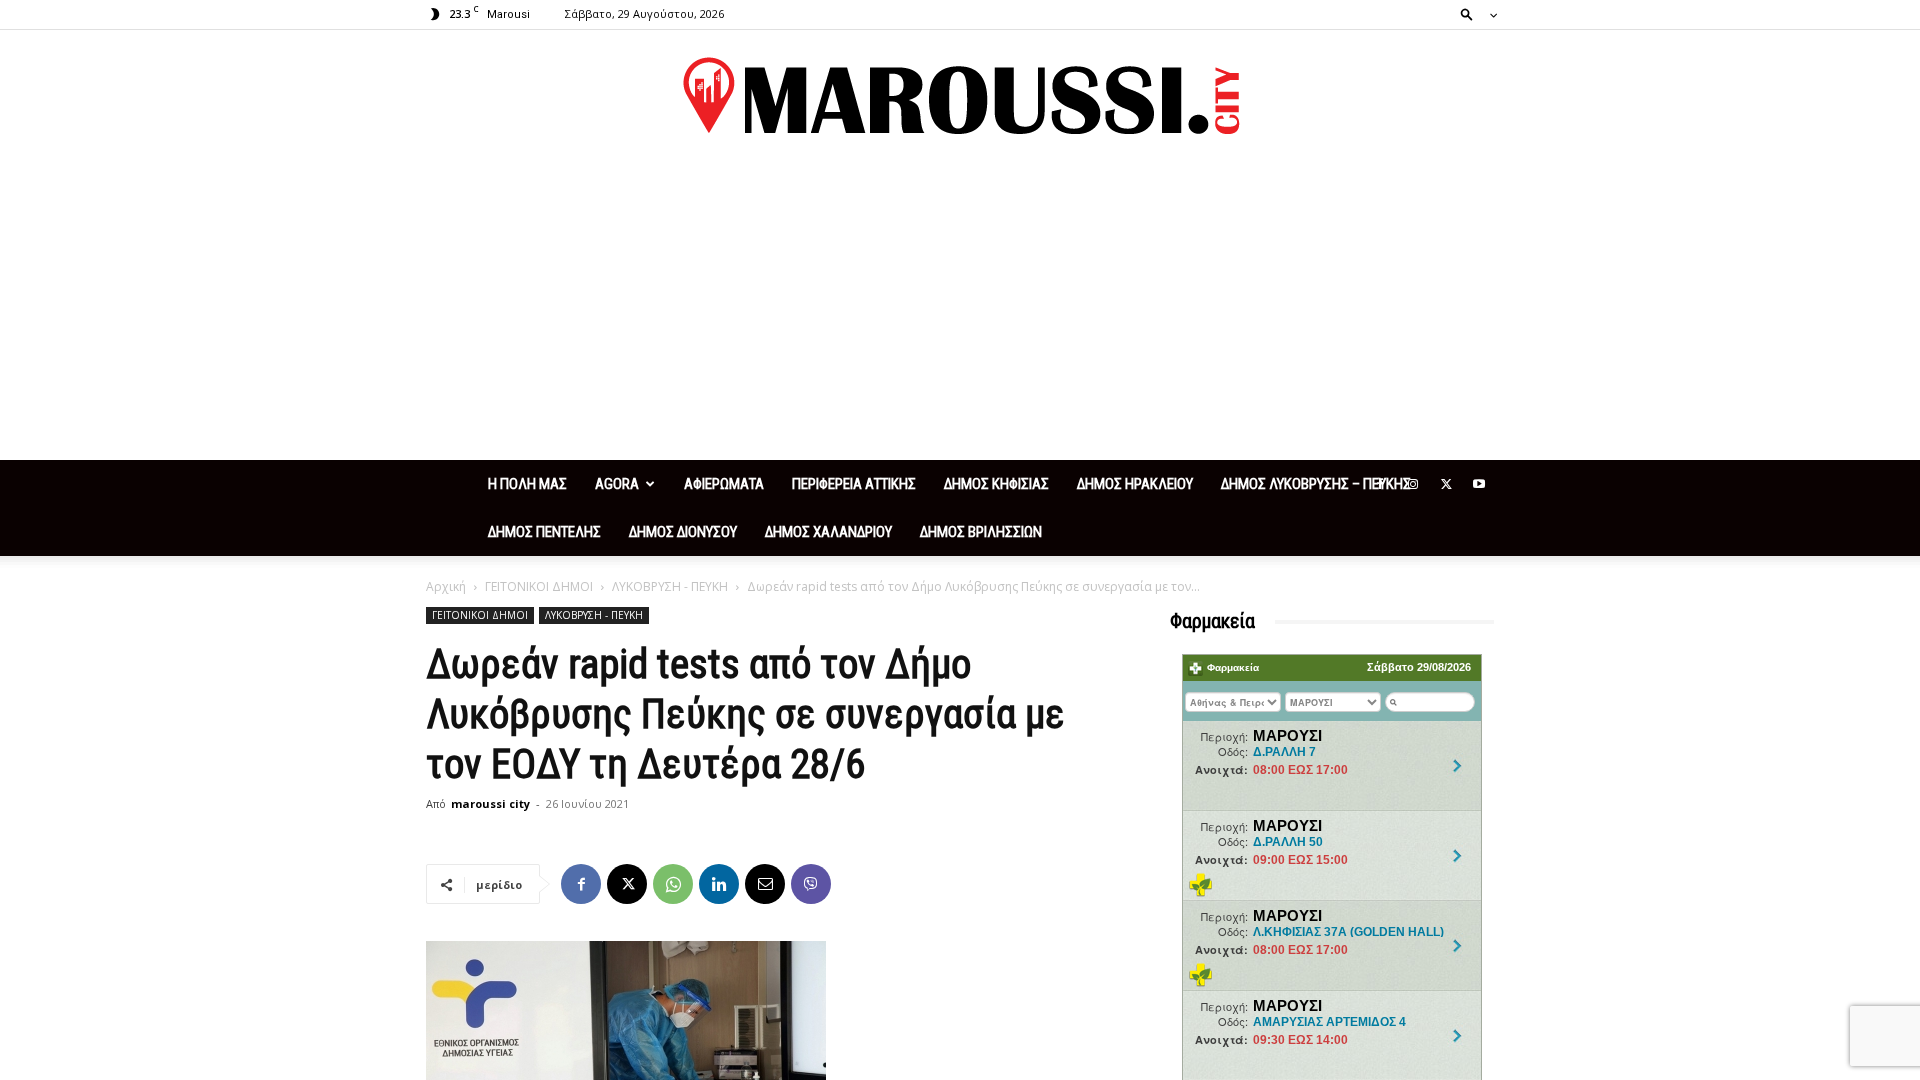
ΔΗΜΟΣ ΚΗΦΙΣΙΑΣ (996, 484)
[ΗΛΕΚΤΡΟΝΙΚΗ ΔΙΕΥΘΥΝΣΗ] (765, 884)
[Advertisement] (960, 310)
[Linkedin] (719, 884)
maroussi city (490, 803)
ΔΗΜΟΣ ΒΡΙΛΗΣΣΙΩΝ (981, 532)
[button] (1473, 13)
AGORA (617, 484)
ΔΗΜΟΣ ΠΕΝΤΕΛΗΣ (544, 532)
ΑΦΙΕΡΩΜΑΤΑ (724, 484)
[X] (1446, 484)
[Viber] (811, 884)
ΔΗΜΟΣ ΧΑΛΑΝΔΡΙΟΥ (828, 532)
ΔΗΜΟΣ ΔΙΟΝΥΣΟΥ (683, 532)
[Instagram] (1413, 484)
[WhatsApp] (673, 884)
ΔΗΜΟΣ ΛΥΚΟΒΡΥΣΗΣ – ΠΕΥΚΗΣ (1316, 484)
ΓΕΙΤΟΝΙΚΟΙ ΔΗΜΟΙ (539, 586)
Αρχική (446, 586)
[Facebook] (1380, 484)
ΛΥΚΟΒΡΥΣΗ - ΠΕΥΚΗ (670, 586)
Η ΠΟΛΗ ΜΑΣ (527, 484)
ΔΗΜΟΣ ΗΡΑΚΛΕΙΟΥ (1135, 484)
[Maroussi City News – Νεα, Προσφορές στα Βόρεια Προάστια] (960, 96)
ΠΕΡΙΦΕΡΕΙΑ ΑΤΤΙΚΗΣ (854, 484)
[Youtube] (1479, 484)
